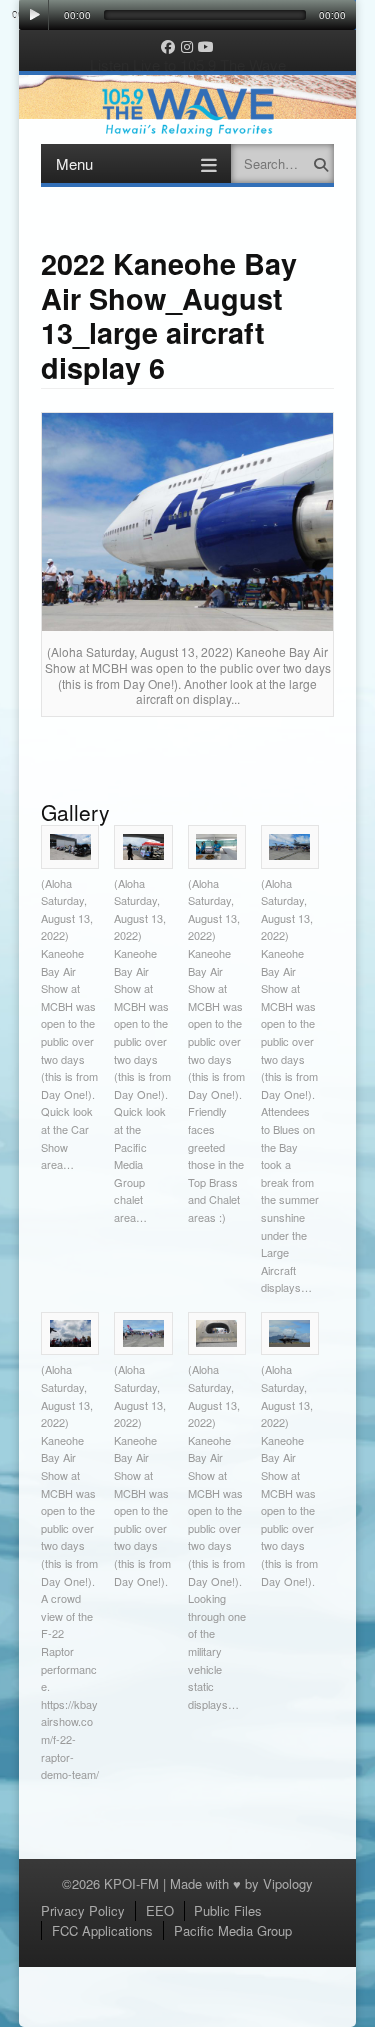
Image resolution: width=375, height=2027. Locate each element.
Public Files (228, 1910)
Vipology (288, 1883)
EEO (160, 1910)
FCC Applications (102, 1930)
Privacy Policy (83, 1910)
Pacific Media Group (233, 1930)
